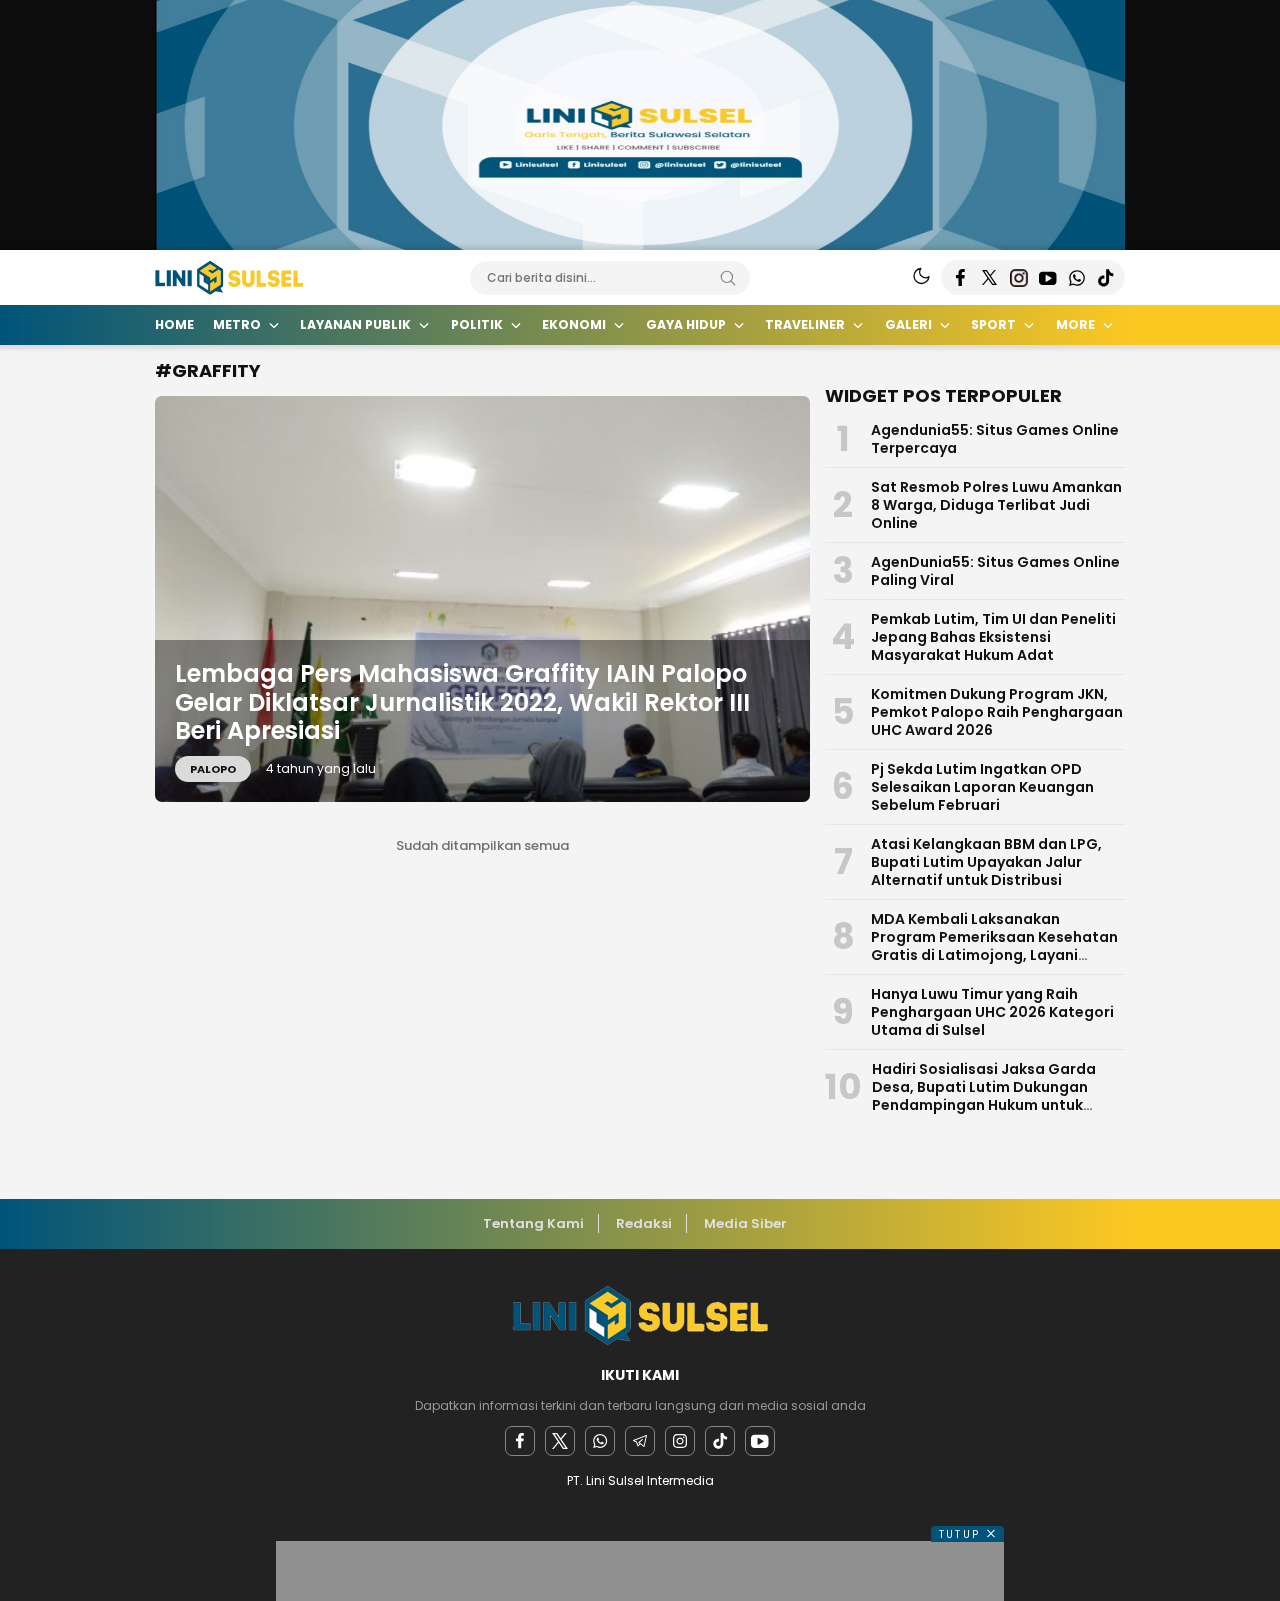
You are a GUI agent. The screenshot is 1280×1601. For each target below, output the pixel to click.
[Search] (728, 278)
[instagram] (680, 1441)
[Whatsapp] (600, 1441)
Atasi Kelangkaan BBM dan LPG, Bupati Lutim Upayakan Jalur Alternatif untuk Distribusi (986, 862)
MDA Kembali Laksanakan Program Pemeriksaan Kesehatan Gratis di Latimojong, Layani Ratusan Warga (994, 946)
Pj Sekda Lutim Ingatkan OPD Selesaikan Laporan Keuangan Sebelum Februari (982, 787)
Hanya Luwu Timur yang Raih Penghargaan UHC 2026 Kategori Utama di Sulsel (992, 1012)
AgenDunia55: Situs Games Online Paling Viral (995, 571)
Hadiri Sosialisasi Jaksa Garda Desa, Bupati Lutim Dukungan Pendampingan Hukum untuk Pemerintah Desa (984, 1096)
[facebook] (520, 1441)
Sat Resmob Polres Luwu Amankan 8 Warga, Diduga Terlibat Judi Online (996, 505)
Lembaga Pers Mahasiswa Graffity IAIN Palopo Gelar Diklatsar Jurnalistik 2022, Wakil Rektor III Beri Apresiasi (462, 702)
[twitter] (560, 1441)
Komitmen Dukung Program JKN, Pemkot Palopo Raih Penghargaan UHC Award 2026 (997, 712)
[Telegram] (640, 1441)
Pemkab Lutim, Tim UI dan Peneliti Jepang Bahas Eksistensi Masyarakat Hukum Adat (993, 637)
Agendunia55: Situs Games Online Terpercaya (995, 439)
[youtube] (760, 1441)
